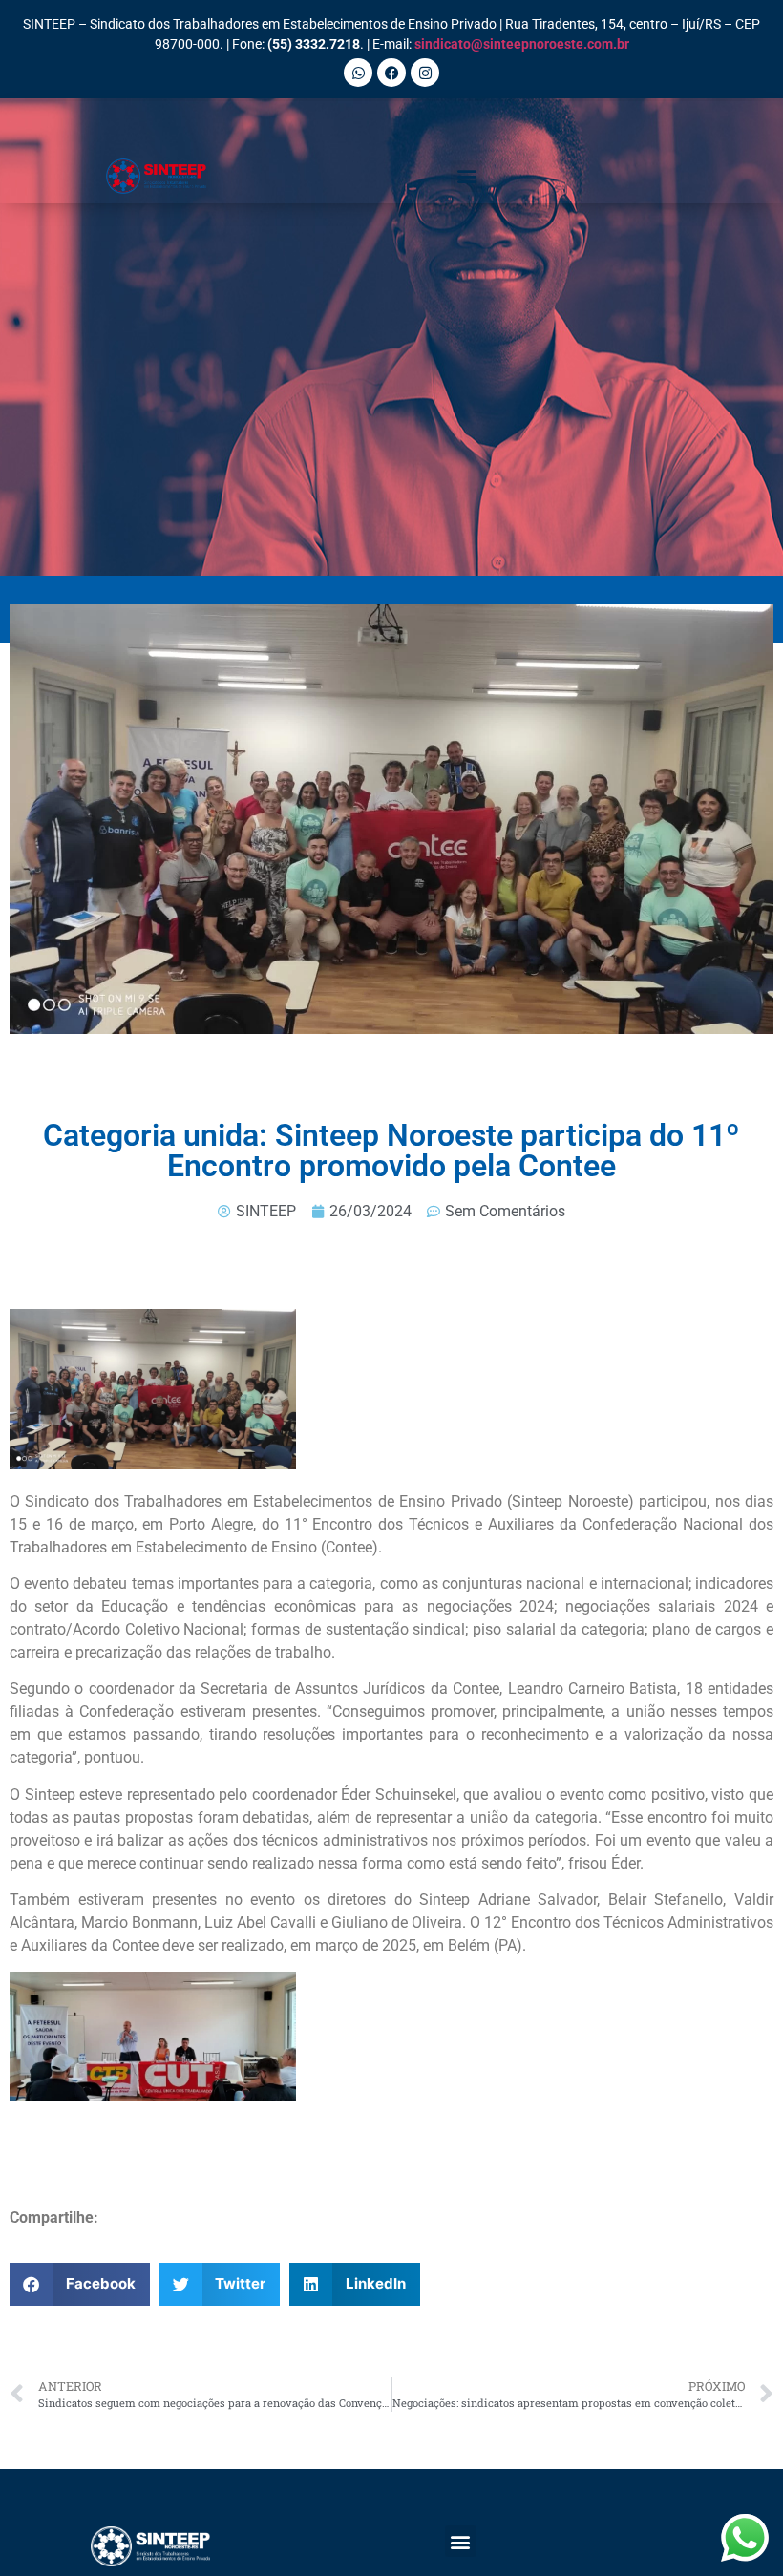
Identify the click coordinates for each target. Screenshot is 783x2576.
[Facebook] (391, 73)
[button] (466, 176)
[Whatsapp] (358, 73)
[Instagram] (425, 73)
